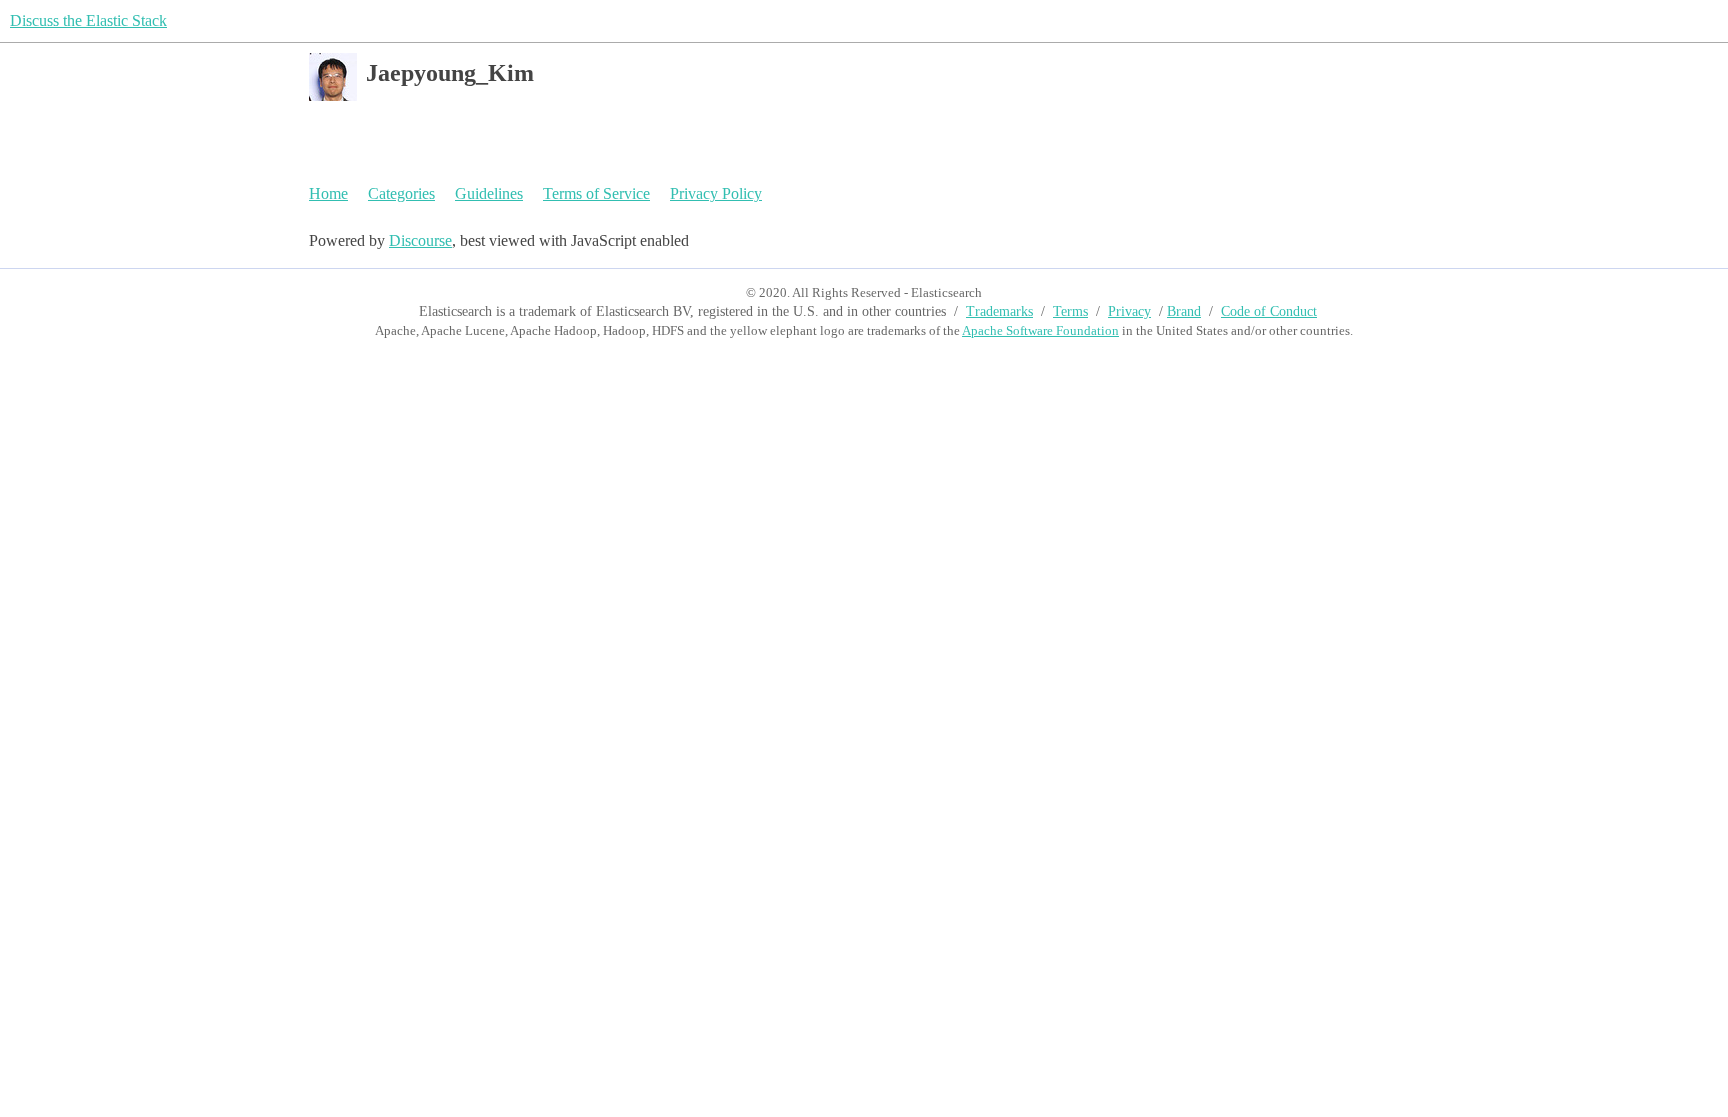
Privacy (1129, 311)
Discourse (420, 240)
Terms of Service (596, 193)
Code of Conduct (1269, 311)
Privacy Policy (716, 193)
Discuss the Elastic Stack (88, 20)
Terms (1070, 311)
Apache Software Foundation (1040, 330)
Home (328, 193)
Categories (401, 193)
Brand (1184, 311)
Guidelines (489, 193)
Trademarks (999, 311)
